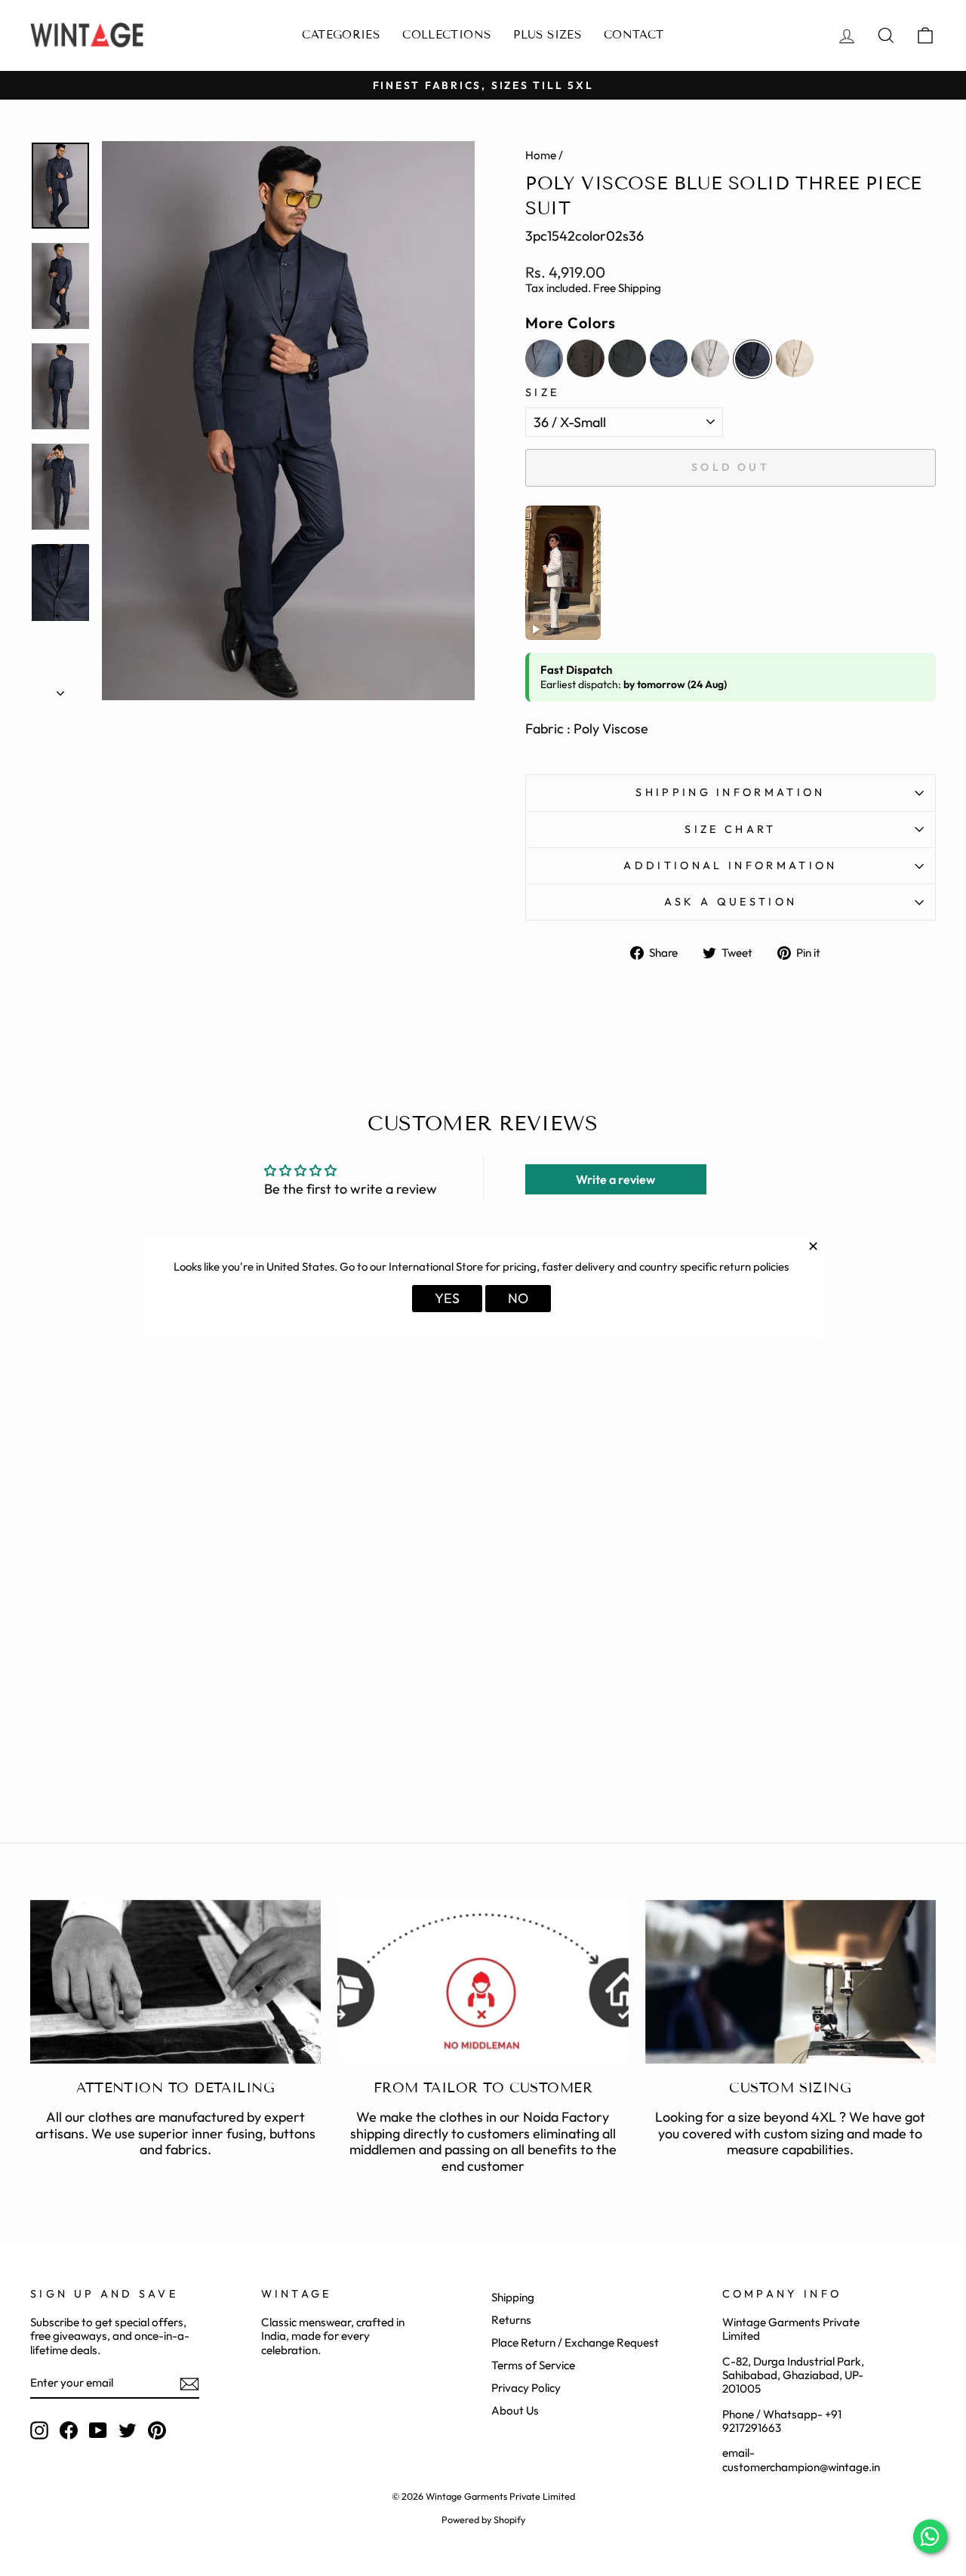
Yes (447, 1298)
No (518, 1298)
